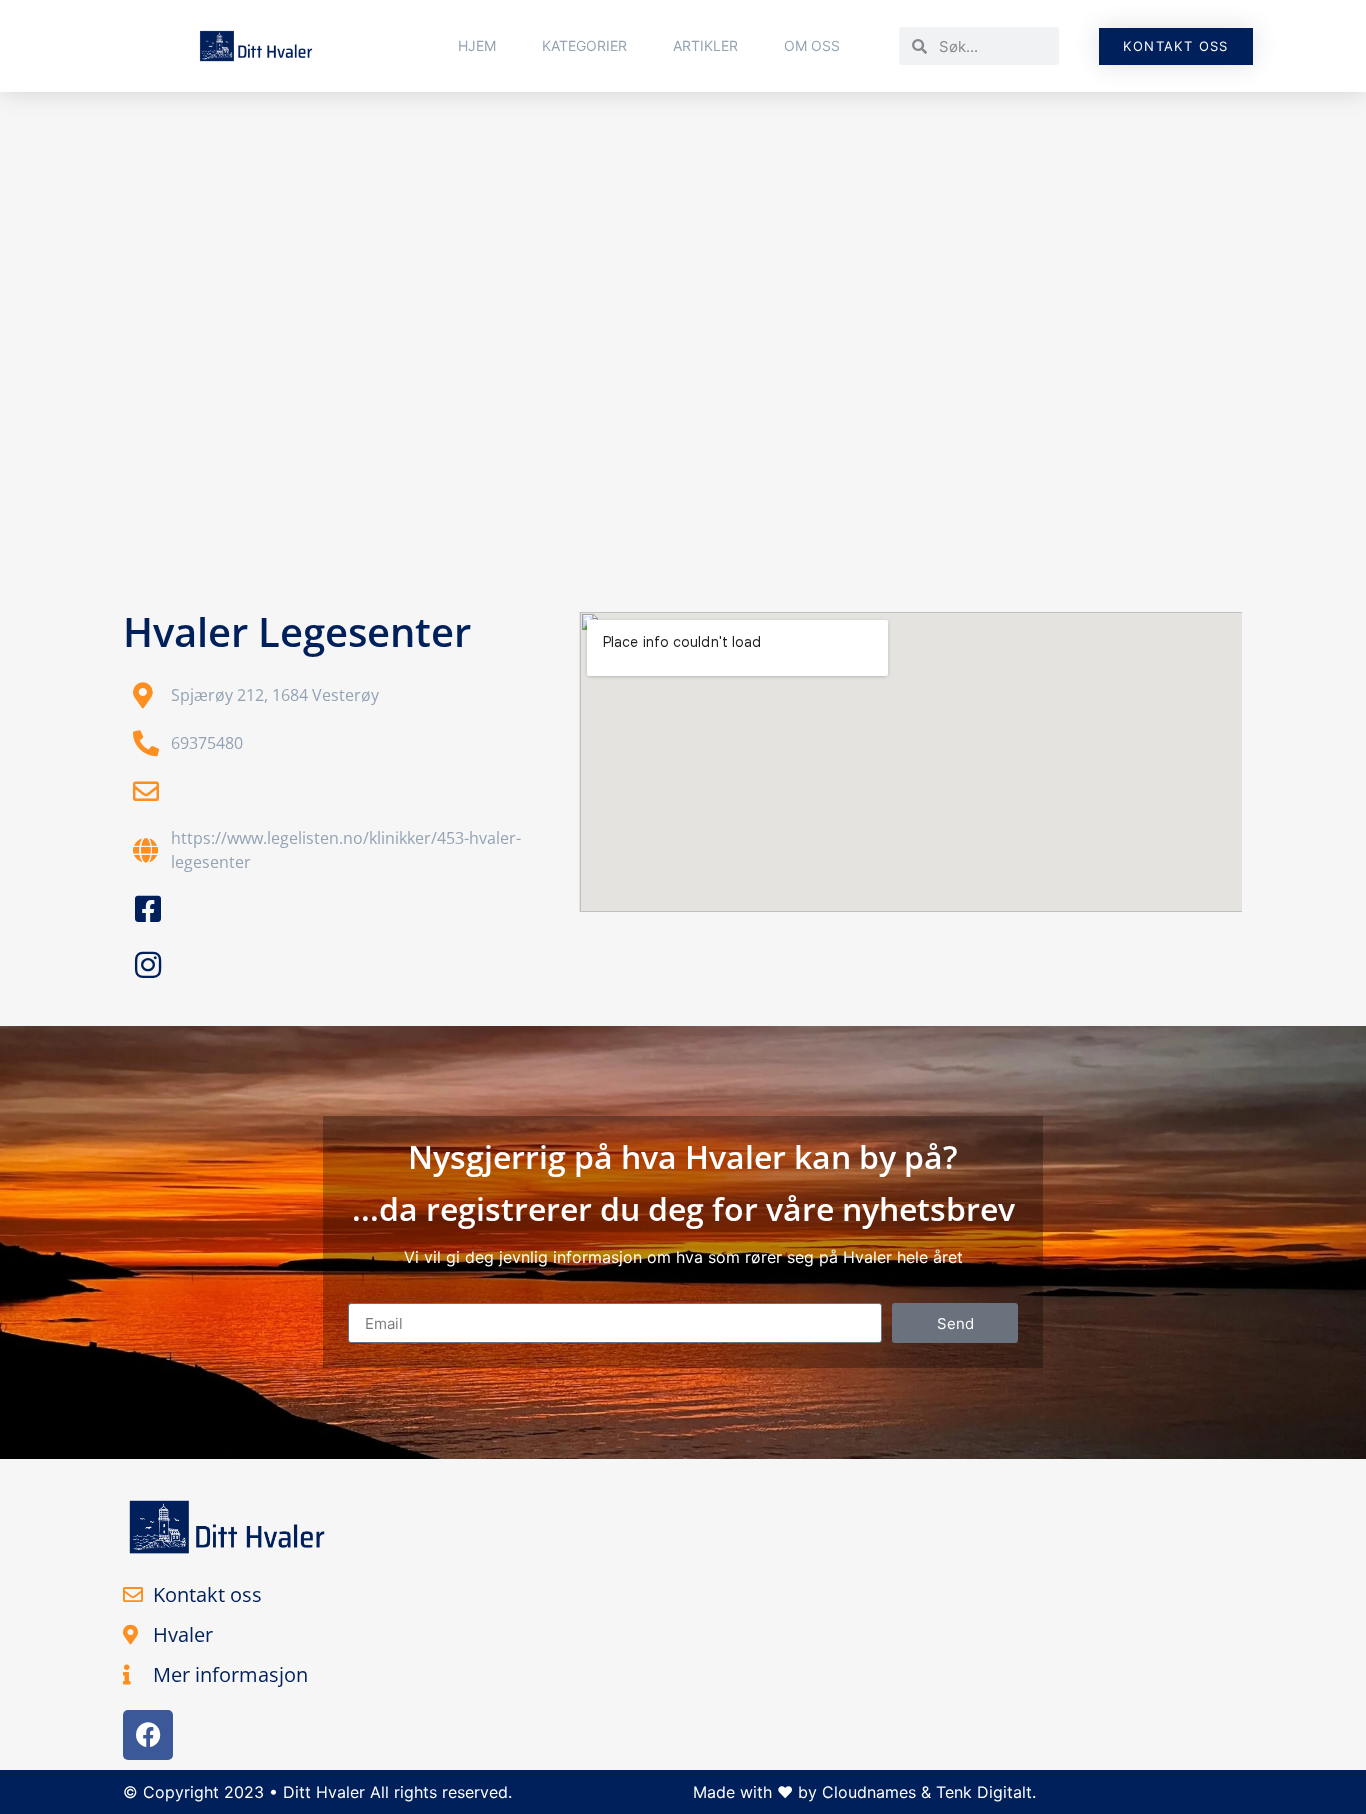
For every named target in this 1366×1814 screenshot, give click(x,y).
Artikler (705, 45)
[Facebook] (148, 1735)
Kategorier (584, 45)
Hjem (477, 45)
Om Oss (812, 45)
